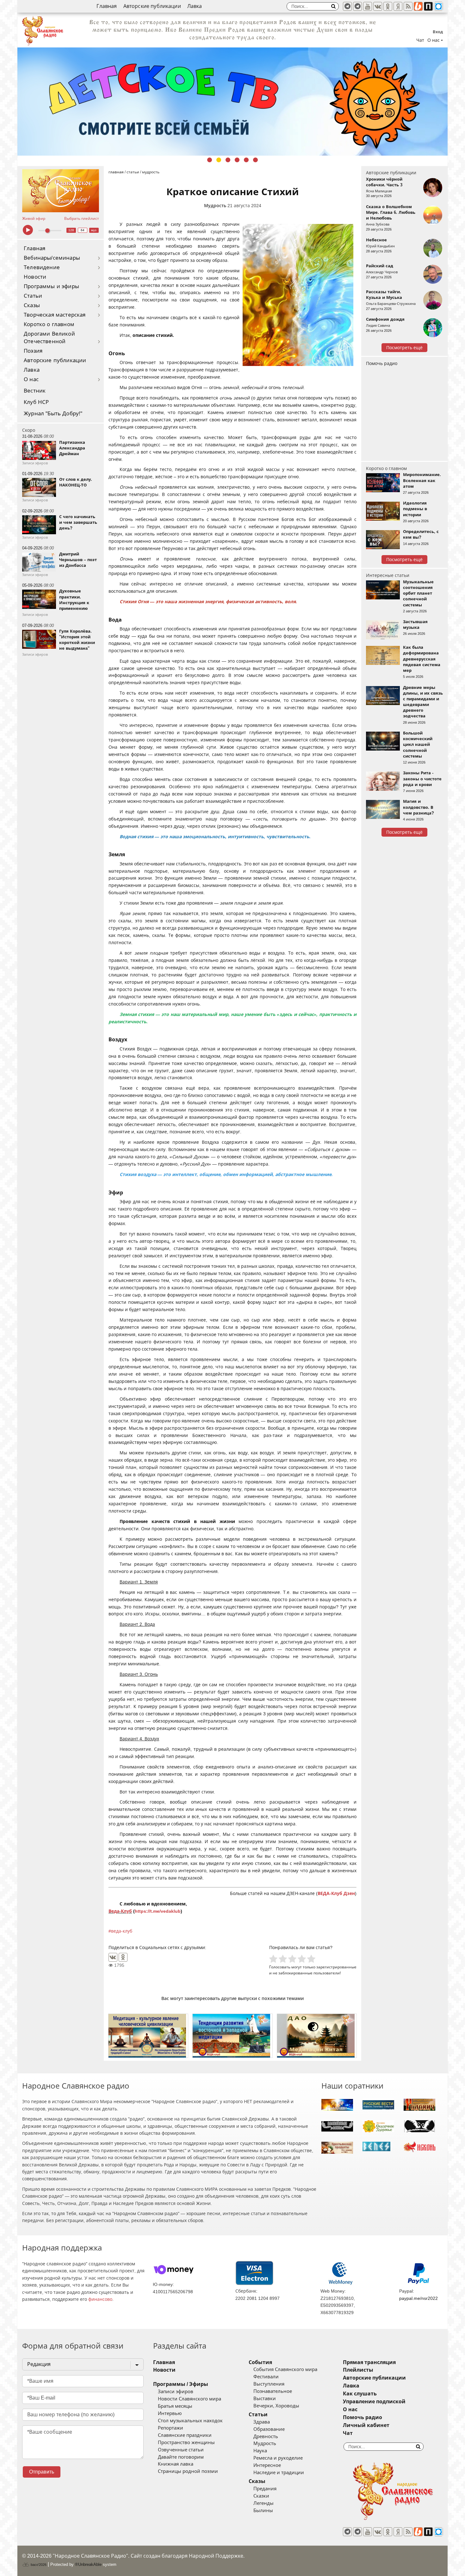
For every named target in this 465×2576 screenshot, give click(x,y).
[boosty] (418, 6)
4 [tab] (237, 160)
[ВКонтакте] (113, 1957)
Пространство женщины (186, 2443)
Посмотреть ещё (404, 348)
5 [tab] (246, 160)
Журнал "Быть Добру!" (53, 414)
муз (94, 230)
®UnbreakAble (88, 2564)
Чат (420, 40)
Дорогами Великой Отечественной (49, 338)
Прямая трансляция (369, 2362)
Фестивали (266, 2377)
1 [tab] (210, 160)
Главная (107, 6)
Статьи (33, 296)
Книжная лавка (176, 2464)
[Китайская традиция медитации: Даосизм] (317, 2036)
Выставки (265, 2399)
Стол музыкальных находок (190, 2421)
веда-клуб (122, 1931)
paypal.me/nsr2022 (418, 2298)
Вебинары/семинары (52, 258)
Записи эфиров (176, 2392)
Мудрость (215, 206)
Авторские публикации (152, 6)
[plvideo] (428, 6)
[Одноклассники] (123, 1957)
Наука (260, 2451)
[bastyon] (438, 6)
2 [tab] (219, 160)
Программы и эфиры (51, 286)
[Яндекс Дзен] (398, 6)
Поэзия (33, 351)
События (260, 2362)
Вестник (35, 391)
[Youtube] (368, 6)
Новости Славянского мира (189, 2399)
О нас (31, 379)
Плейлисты (358, 2370)
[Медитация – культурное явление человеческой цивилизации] (148, 2036)
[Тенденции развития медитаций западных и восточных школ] (232, 2036)
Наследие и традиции (279, 2473)
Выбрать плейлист (82, 219)
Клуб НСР (36, 402)
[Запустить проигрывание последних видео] (61, 191)
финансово (100, 2299)
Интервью (170, 2413)
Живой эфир (34, 219)
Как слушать (360, 2394)
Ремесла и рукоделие (278, 2458)
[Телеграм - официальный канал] (347, 6)
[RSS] (408, 6)
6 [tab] (255, 160)
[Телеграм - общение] (357, 6)
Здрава (262, 2422)
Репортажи (170, 2428)
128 (71, 230)
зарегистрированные (336, 1967)
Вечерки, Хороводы (276, 2406)
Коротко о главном (49, 324)
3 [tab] (228, 160)
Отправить (42, 2472)
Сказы (32, 305)
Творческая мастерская (55, 315)
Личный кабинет (366, 2425)
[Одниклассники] (388, 6)
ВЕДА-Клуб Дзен (336, 1893)
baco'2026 (38, 2565)
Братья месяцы (175, 2406)
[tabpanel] (232, 102)
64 (83, 230)
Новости (35, 277)
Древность (266, 2437)
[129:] (232, 102)
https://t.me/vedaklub (158, 1911)
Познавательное (273, 2391)
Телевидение (42, 267)
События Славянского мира (285, 2369)
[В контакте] (378, 6)
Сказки (261, 2496)
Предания (265, 2489)
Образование (269, 2429)
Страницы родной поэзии (188, 2471)
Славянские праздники (185, 2435)
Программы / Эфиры (181, 2384)
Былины (263, 2511)
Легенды (263, 2503)
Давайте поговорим (181, 2457)
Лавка (195, 6)
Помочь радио (382, 363)
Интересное (267, 2465)
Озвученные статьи (181, 2450)
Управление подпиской (374, 2402)
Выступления (269, 2384)
